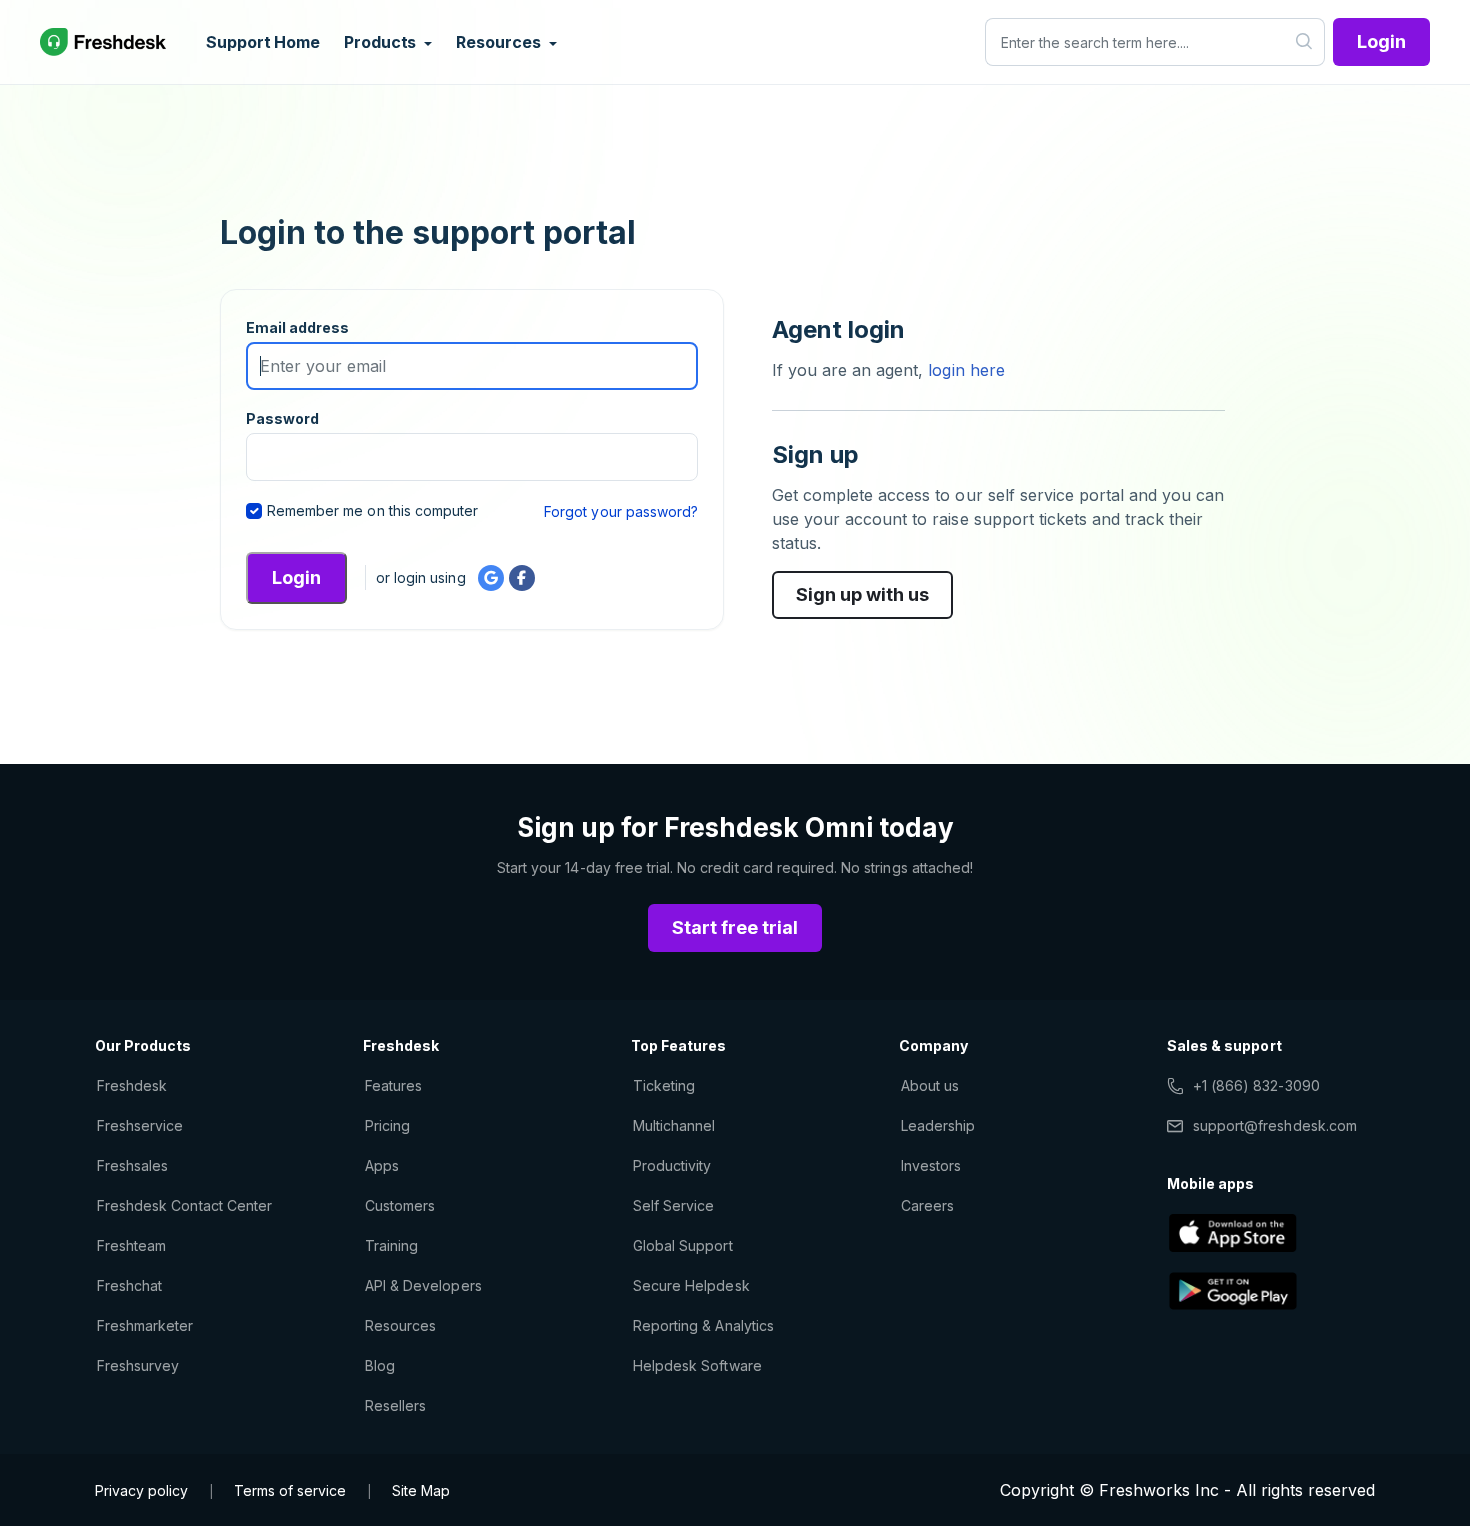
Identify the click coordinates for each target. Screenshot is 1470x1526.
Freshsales (132, 1165)
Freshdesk (132, 1085)
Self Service (673, 1205)
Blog (380, 1365)
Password (282, 418)
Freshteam (131, 1245)
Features (393, 1085)
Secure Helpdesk (691, 1285)
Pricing (387, 1125)
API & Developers (423, 1285)
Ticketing (664, 1085)
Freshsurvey (138, 1365)
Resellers (395, 1405)
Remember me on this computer (372, 510)
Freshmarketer (145, 1325)
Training (391, 1245)
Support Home (263, 42)
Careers (927, 1205)
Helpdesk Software (697, 1365)
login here (963, 370)
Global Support (683, 1245)
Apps (382, 1165)
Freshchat (129, 1285)
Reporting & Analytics (703, 1325)
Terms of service (290, 1490)
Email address (298, 327)
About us (930, 1085)
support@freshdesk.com (1275, 1125)
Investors (931, 1165)
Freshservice (140, 1125)
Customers (400, 1205)
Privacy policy (141, 1490)
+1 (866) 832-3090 (1256, 1085)
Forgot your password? (621, 511)
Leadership (938, 1125)
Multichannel (674, 1125)
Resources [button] (500, 42)
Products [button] (382, 42)
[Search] (1304, 42)
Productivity (672, 1165)
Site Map (421, 1490)
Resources (400, 1325)
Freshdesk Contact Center (184, 1205)
